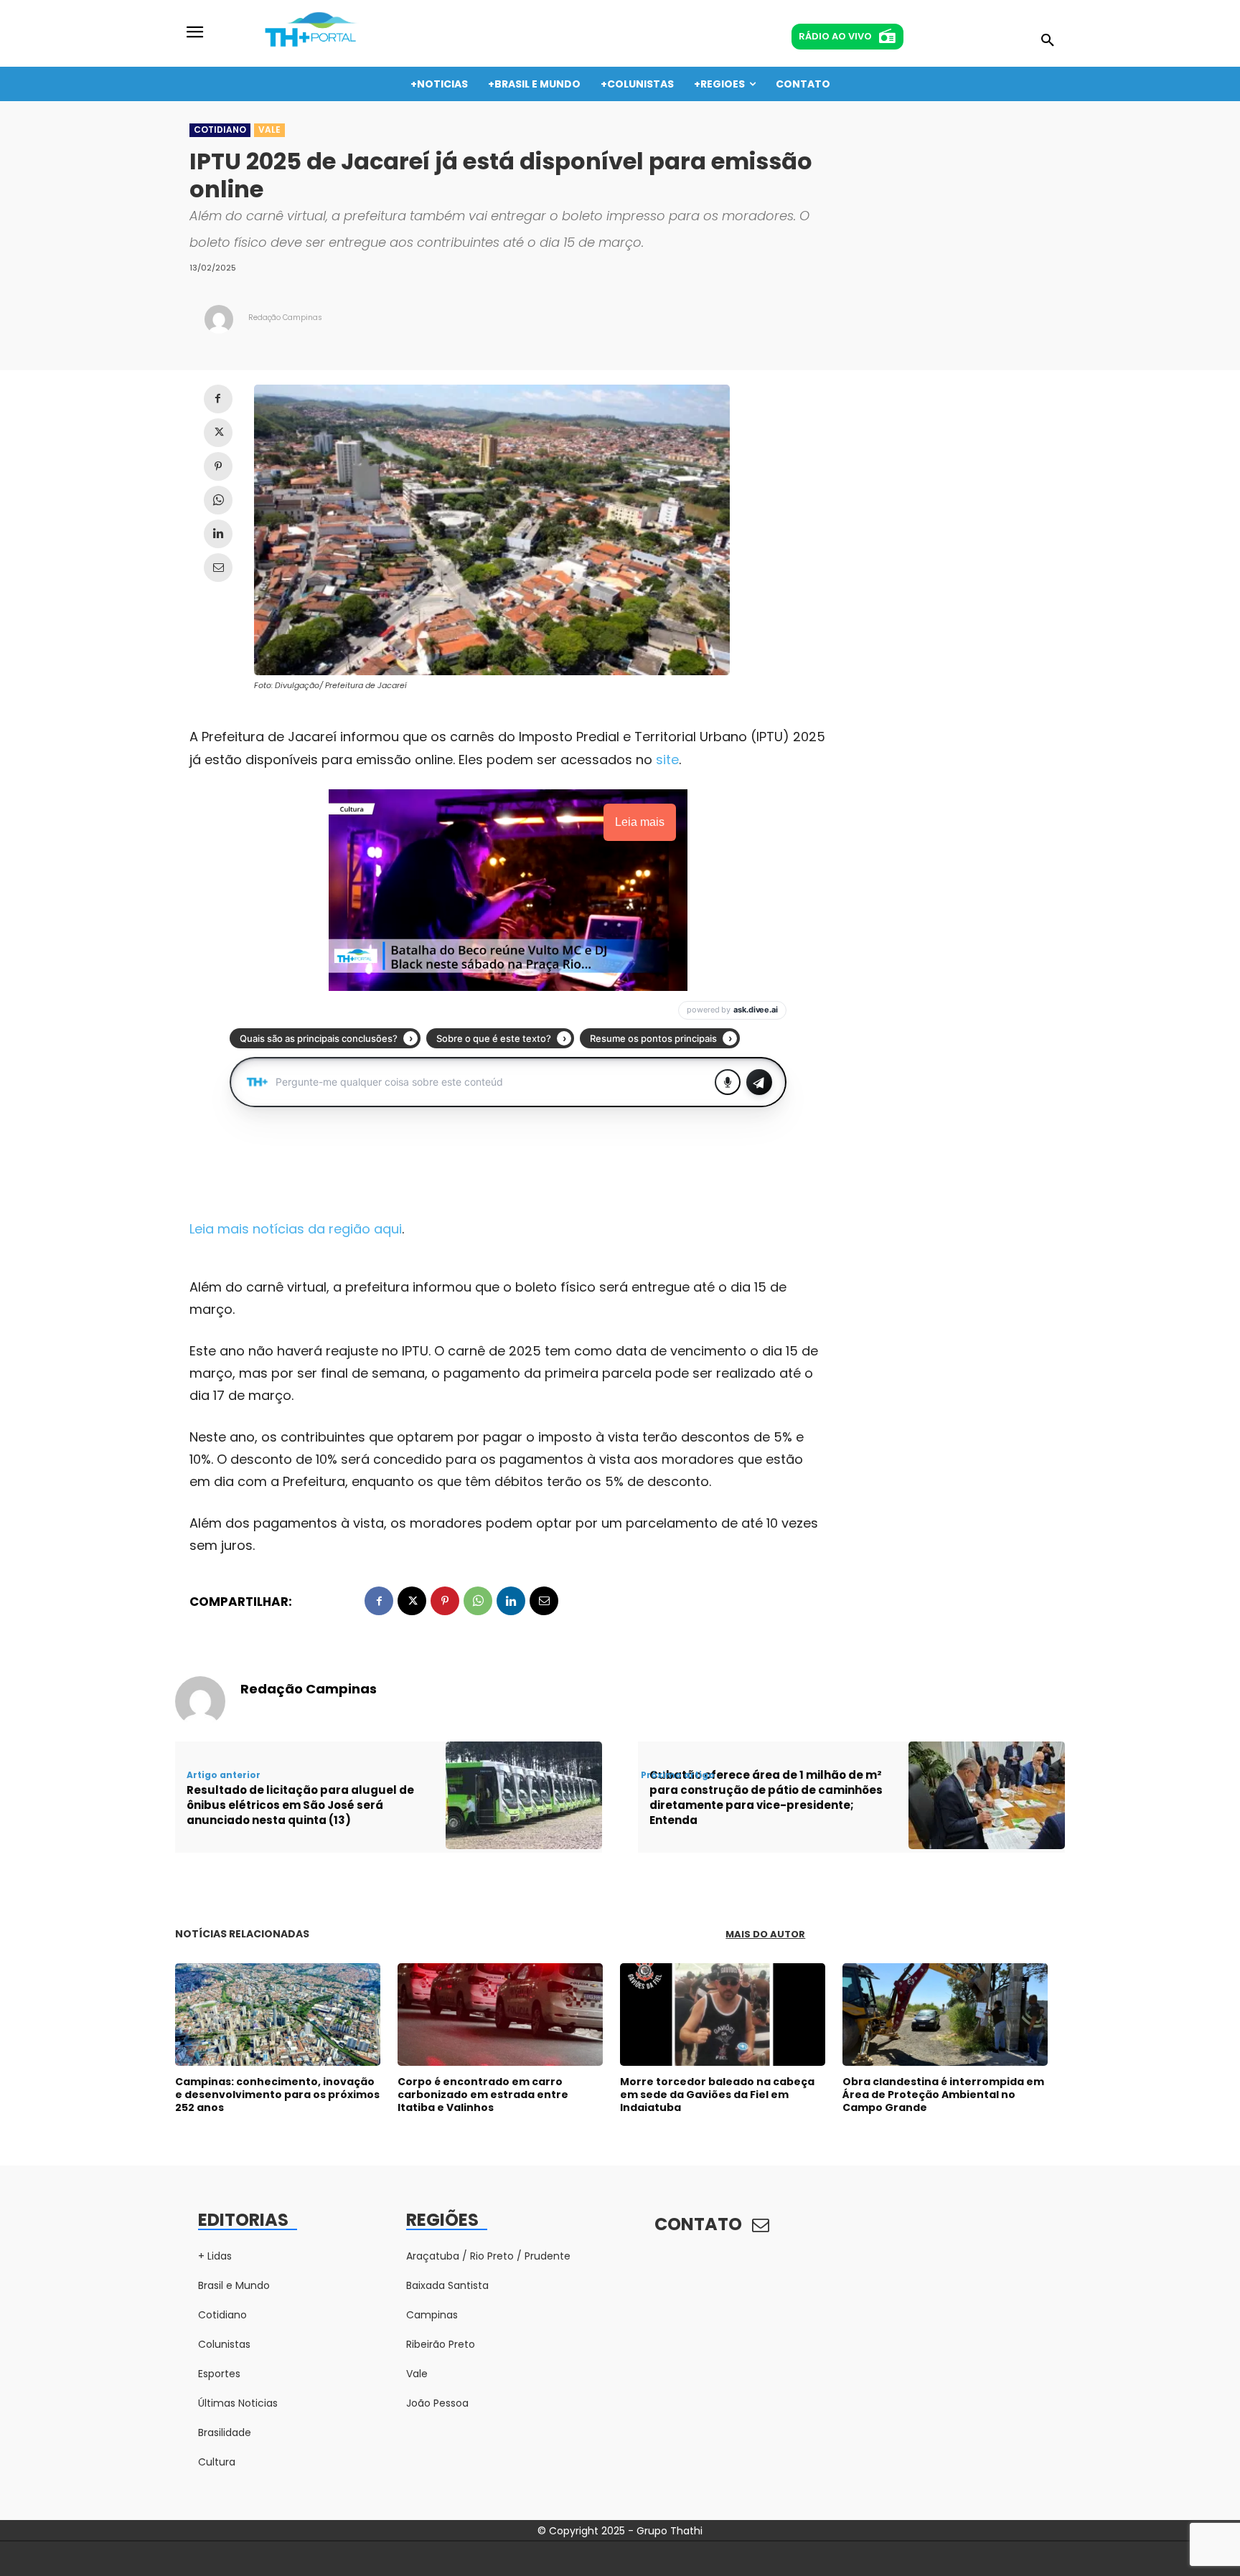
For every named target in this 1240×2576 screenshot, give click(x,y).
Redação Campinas (285, 318)
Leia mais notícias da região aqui (296, 1229)
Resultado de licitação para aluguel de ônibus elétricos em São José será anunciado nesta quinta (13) (300, 1805)
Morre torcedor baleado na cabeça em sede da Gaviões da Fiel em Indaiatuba (717, 2095)
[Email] (218, 568)
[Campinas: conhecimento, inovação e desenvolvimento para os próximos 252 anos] (278, 2015)
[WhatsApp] (218, 500)
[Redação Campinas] (219, 319)
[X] (218, 433)
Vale (269, 130)
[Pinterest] (218, 466)
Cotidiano (220, 130)
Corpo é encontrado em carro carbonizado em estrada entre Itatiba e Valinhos (483, 2095)
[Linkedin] (218, 534)
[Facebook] (218, 399)
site (667, 760)
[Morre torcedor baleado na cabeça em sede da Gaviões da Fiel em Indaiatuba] (723, 2015)
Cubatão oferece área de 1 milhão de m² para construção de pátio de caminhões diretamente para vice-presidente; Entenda (766, 1797)
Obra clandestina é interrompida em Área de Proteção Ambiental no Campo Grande (943, 2095)
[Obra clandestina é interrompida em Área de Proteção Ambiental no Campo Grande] (945, 2015)
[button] (1048, 41)
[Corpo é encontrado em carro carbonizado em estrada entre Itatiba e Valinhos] (500, 2015)
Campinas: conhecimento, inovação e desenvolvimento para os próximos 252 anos (277, 2095)
